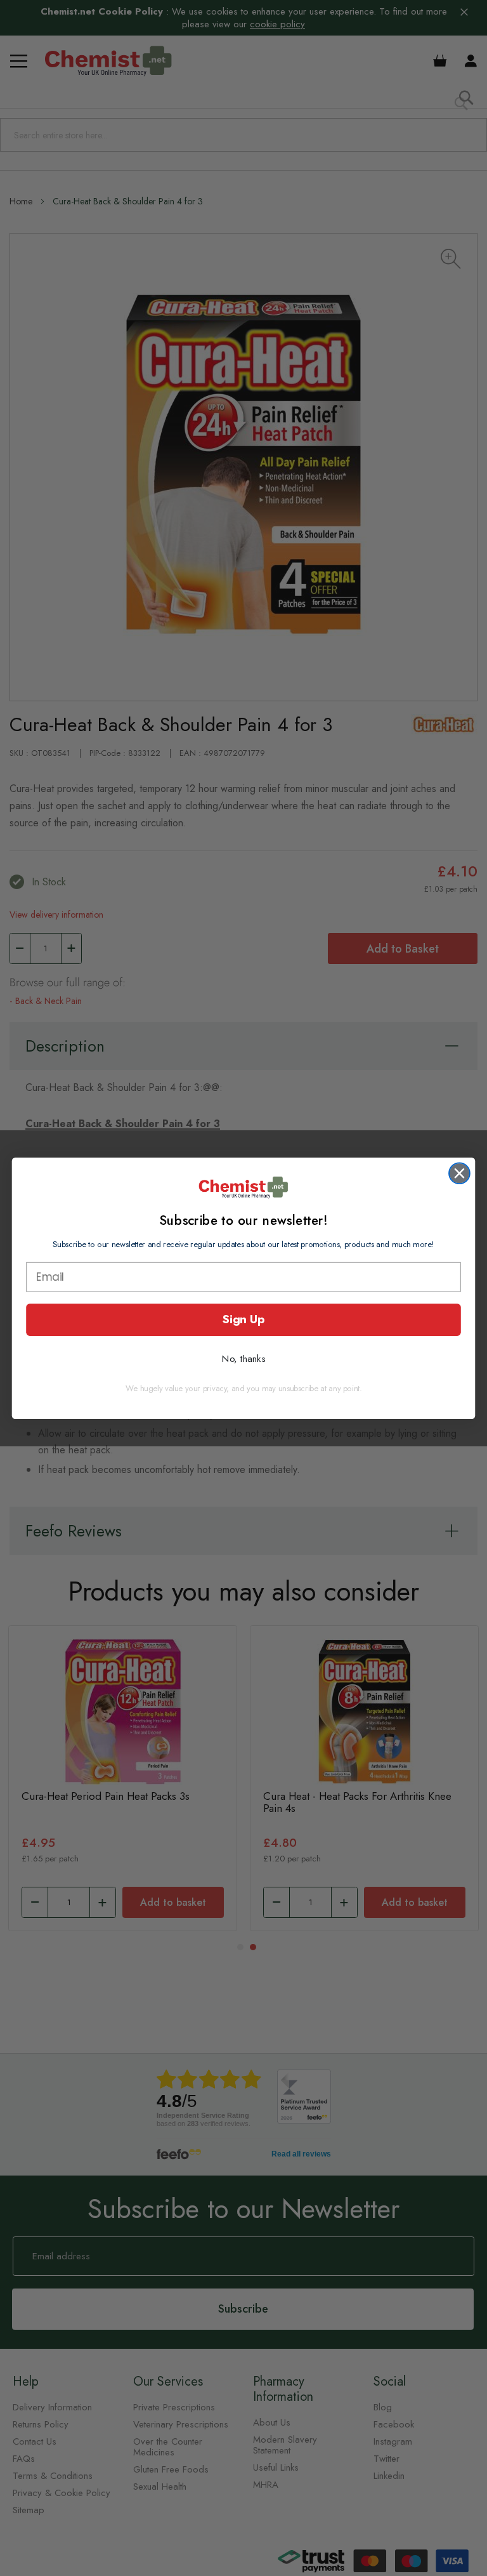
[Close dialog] (459, 1173)
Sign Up (243, 1319)
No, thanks (243, 1358)
